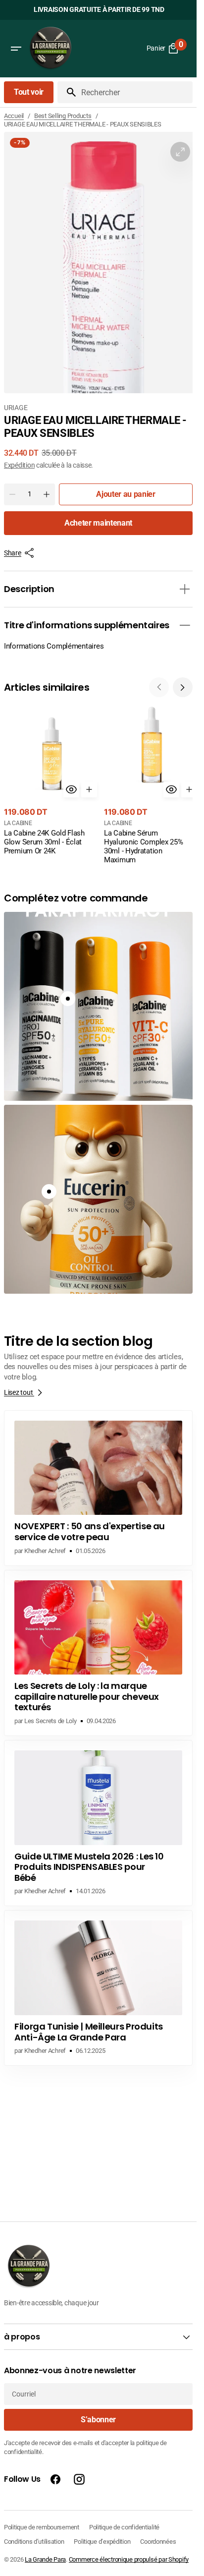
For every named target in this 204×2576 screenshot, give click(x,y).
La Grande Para (45, 2559)
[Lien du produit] (50, 779)
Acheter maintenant (98, 523)
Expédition (19, 465)
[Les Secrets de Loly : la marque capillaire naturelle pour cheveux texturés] (98, 1649)
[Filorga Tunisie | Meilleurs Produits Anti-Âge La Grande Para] (98, 1984)
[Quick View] (68, 786)
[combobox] (135, 92)
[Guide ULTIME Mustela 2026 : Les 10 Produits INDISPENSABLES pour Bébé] (98, 1819)
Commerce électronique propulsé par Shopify (129, 2559)
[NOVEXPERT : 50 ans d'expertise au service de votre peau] (98, 1484)
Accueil (14, 116)
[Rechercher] (67, 92)
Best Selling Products (63, 116)
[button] (16, 49)
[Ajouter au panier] (86, 786)
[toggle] (185, 589)
